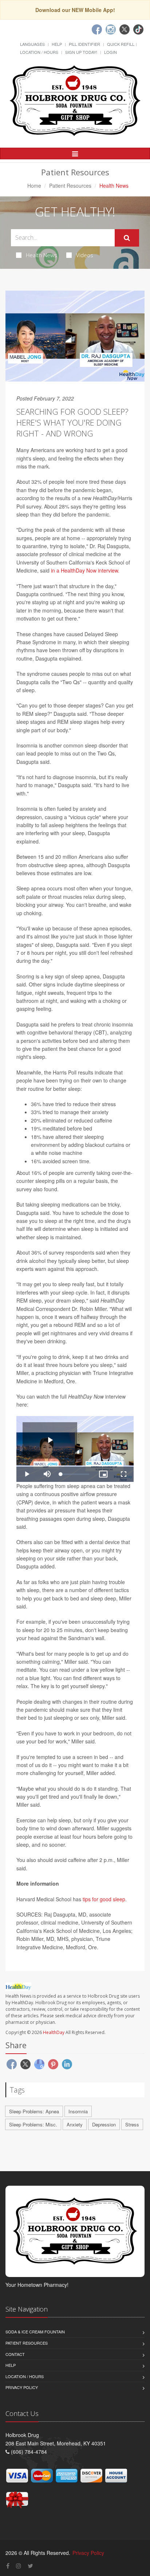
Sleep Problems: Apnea (34, 2111)
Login (110, 52)
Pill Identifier (84, 44)
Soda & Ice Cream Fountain (35, 2332)
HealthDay (54, 2032)
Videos (85, 255)
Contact (15, 2354)
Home (34, 186)
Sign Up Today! (81, 52)
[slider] (75, 1474)
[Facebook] (97, 29)
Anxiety (75, 2124)
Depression (104, 2124)
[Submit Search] (127, 238)
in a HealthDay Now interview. (85, 570)
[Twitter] (125, 29)
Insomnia (78, 2111)
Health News (42, 255)
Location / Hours (39, 52)
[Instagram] (111, 29)
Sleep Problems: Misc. (33, 2124)
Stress (132, 2124)
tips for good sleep (104, 1899)
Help (57, 44)
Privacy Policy (22, 2387)
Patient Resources (70, 186)
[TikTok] (138, 29)
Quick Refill (121, 44)
